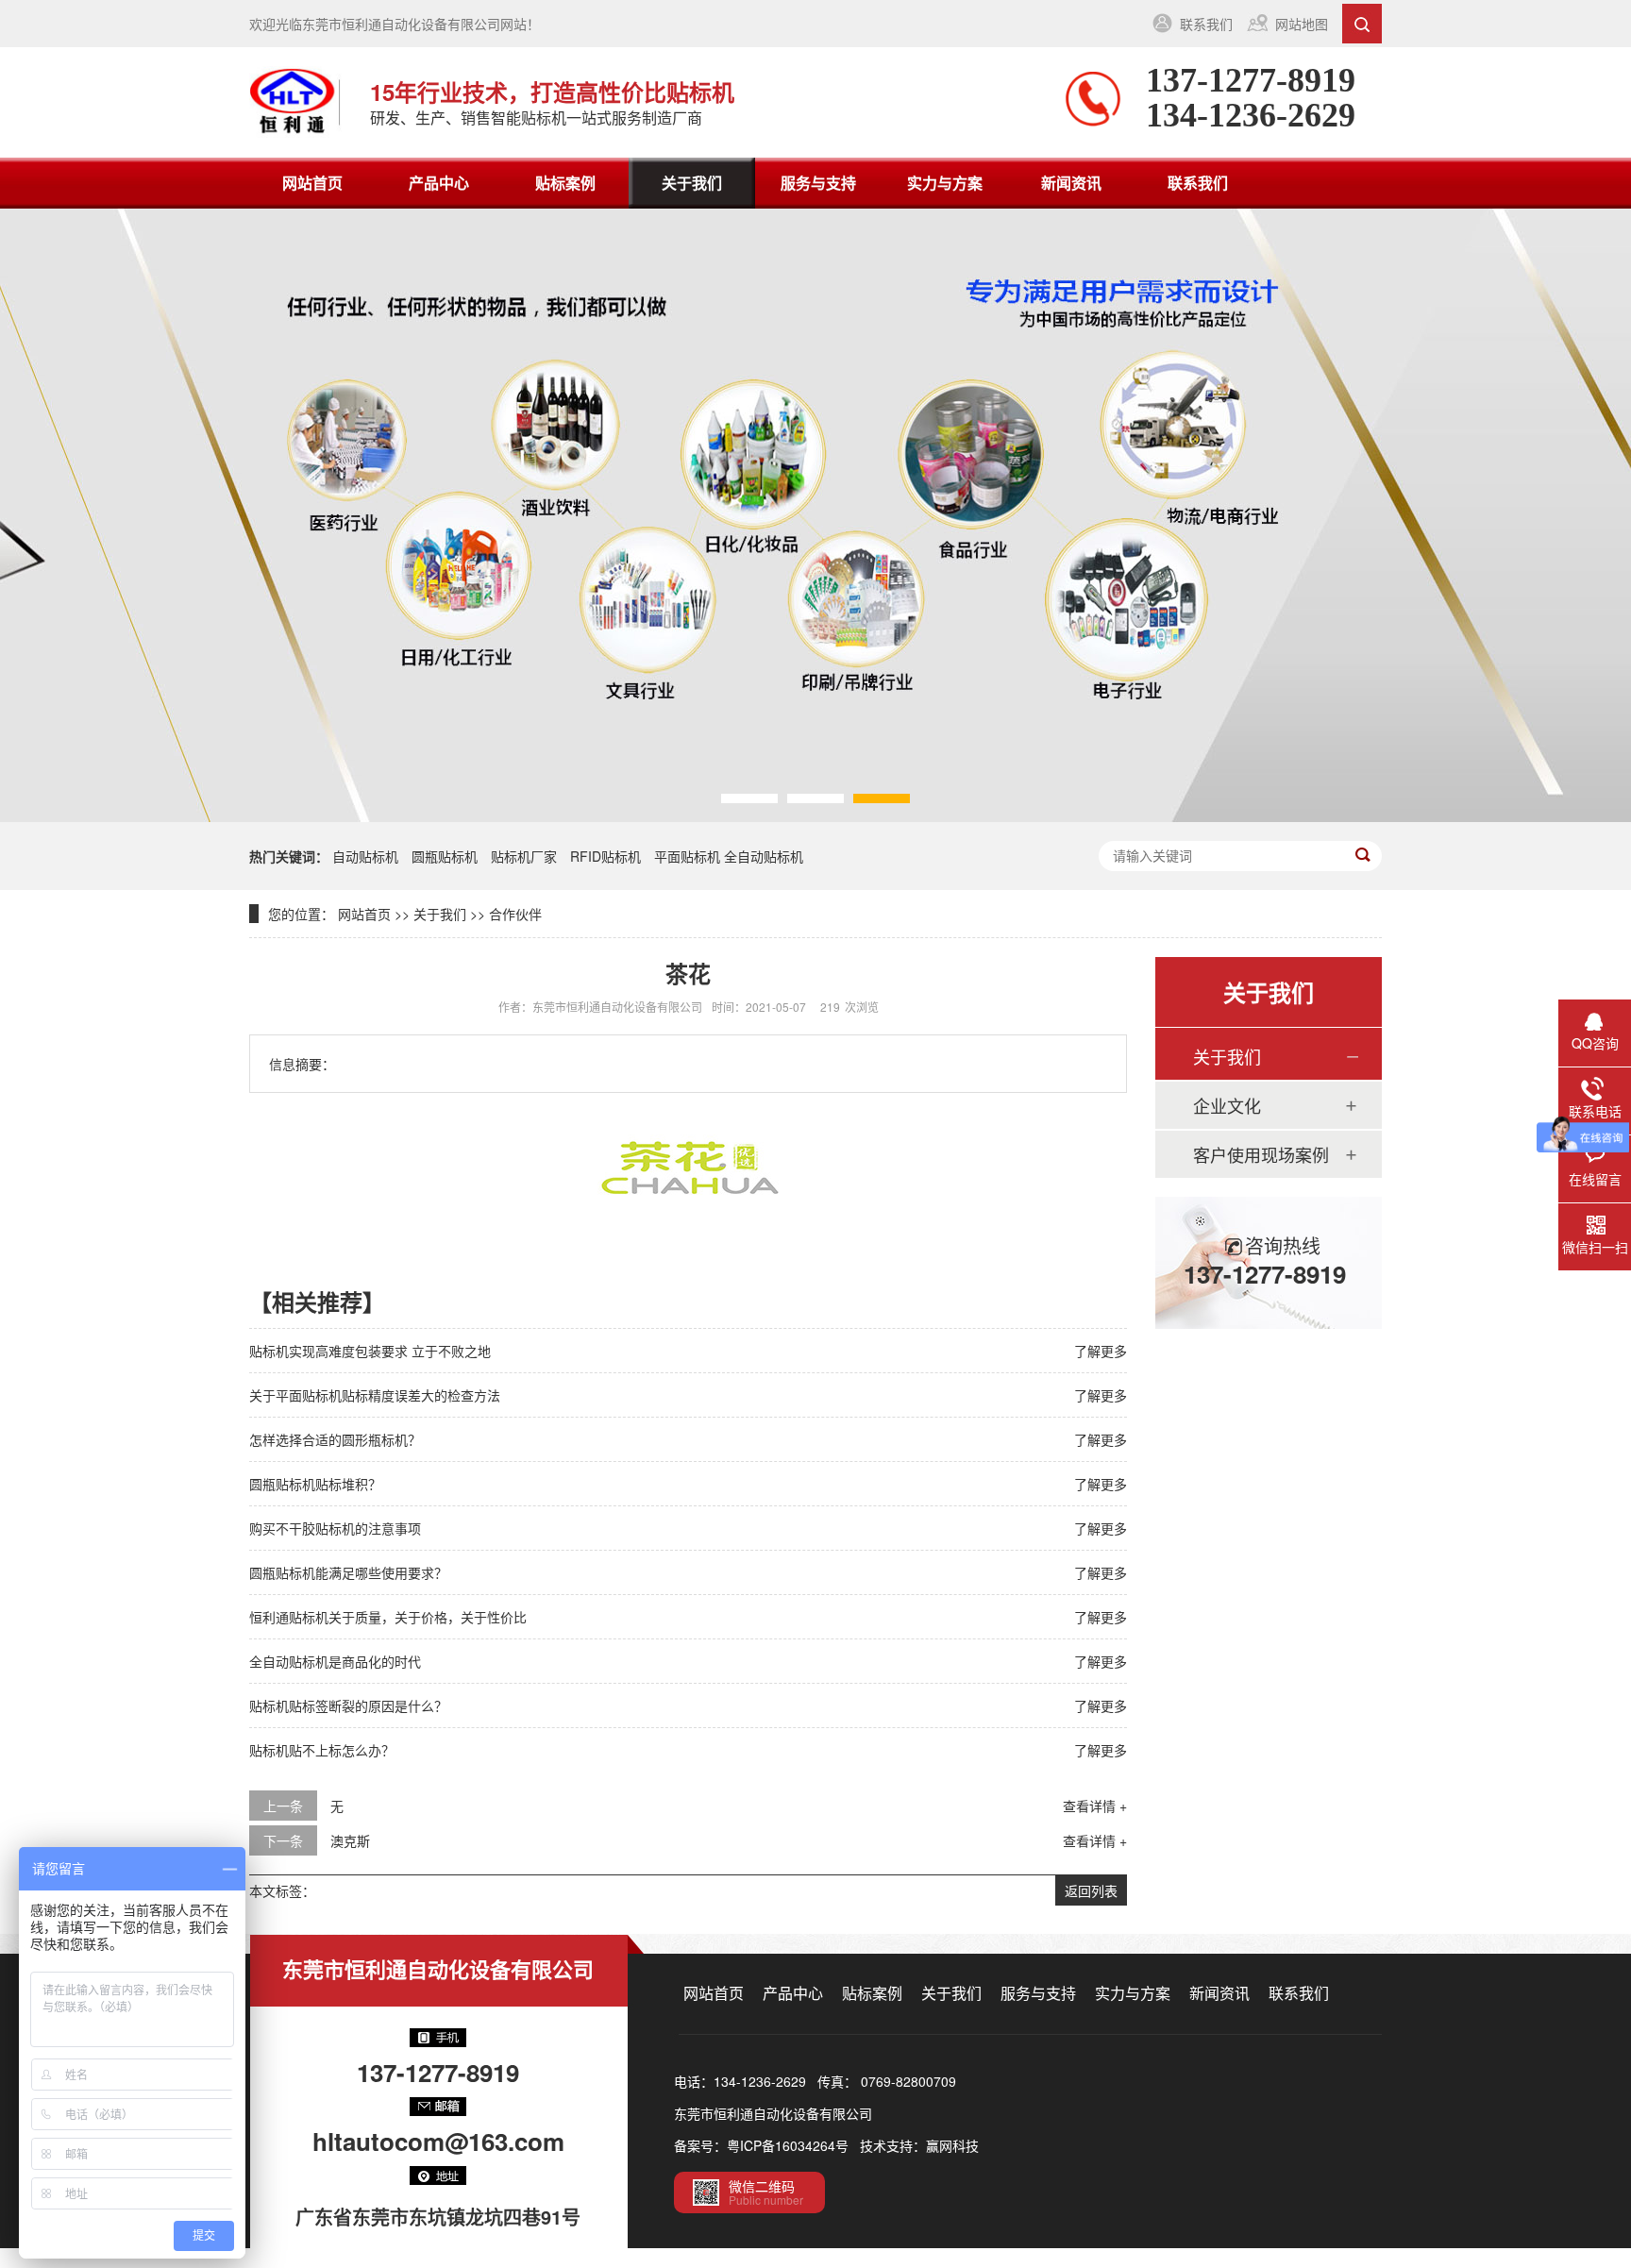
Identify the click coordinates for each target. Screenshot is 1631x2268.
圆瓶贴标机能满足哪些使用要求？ (348, 1572)
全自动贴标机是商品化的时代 (335, 1661)
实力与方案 (945, 183)
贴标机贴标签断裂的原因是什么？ (348, 1705)
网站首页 (312, 183)
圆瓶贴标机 (445, 856)
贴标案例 (565, 183)
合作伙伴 (515, 914)
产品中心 (439, 183)
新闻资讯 (1071, 183)
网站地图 (1302, 24)
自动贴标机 (365, 856)
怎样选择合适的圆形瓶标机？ (335, 1439)
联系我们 (1206, 24)
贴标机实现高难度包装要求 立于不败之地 (370, 1351)
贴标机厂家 (524, 856)
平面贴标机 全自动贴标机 (729, 856)
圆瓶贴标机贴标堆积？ (315, 1484)
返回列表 (1091, 1890)
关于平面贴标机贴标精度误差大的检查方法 (375, 1395)
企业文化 (1227, 1105)
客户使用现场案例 (1261, 1154)
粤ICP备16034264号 (788, 2145)
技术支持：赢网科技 (919, 2145)
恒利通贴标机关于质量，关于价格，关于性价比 (388, 1617)
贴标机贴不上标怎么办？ (322, 1750)
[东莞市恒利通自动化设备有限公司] (295, 102)
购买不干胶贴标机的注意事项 (335, 1528)
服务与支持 (818, 183)
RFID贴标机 (605, 856)
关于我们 (692, 183)
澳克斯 (350, 1840)
